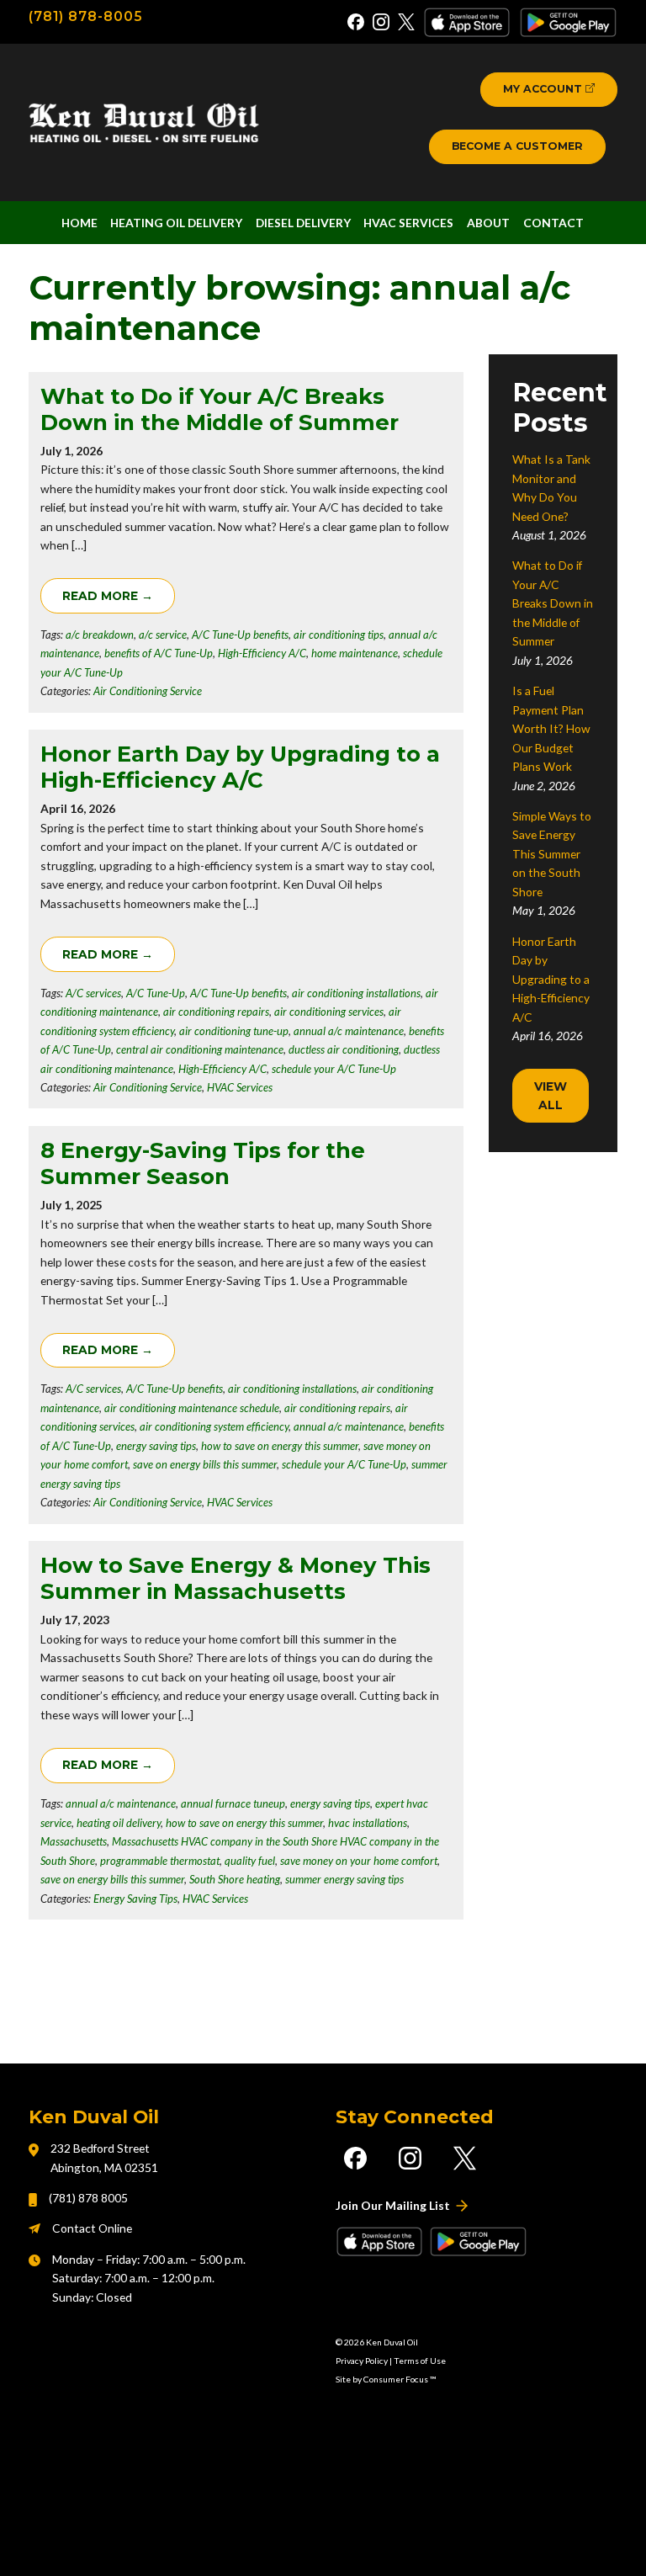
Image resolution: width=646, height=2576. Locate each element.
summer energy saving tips (344, 1879)
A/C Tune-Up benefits (240, 635)
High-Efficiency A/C (262, 653)
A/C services (93, 993)
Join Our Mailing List (393, 2205)
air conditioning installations (356, 993)
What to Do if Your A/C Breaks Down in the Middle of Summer (220, 409)
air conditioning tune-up (234, 1031)
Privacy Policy (362, 2361)
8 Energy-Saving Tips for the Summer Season (203, 1163)
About (488, 223)
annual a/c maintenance (349, 1031)
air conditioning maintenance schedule (192, 1408)
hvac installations (368, 1823)
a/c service (163, 635)
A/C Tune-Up (156, 993)
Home (79, 223)
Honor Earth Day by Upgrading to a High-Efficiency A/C (240, 767)
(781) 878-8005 (85, 16)
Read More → (108, 596)
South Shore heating (235, 1879)
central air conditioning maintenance (200, 1049)
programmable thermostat (160, 1861)
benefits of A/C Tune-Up (159, 653)
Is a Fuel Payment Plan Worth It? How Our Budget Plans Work (551, 728)
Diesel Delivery (303, 223)
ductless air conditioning (344, 1049)
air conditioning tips (339, 635)
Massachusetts (74, 1841)
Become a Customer (517, 146)
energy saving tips (156, 1446)
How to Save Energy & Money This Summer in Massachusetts (236, 1578)
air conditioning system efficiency (214, 1426)
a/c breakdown (100, 635)
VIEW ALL (552, 1096)
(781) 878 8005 (88, 2198)
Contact (553, 223)
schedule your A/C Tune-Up (334, 1069)
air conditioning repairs (216, 1012)
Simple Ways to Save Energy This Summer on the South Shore (552, 854)
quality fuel (250, 1861)
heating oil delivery (119, 1823)
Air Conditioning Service (148, 691)
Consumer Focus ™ (400, 2379)
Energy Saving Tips (135, 1899)
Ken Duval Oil (392, 2342)
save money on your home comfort (359, 1861)
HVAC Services (408, 223)
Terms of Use (420, 2361)
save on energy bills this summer (205, 1464)
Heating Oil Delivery (176, 223)
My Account (543, 89)
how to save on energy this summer (280, 1446)
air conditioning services (329, 1012)
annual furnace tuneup (233, 1803)
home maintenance (355, 653)
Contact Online (92, 2228)
